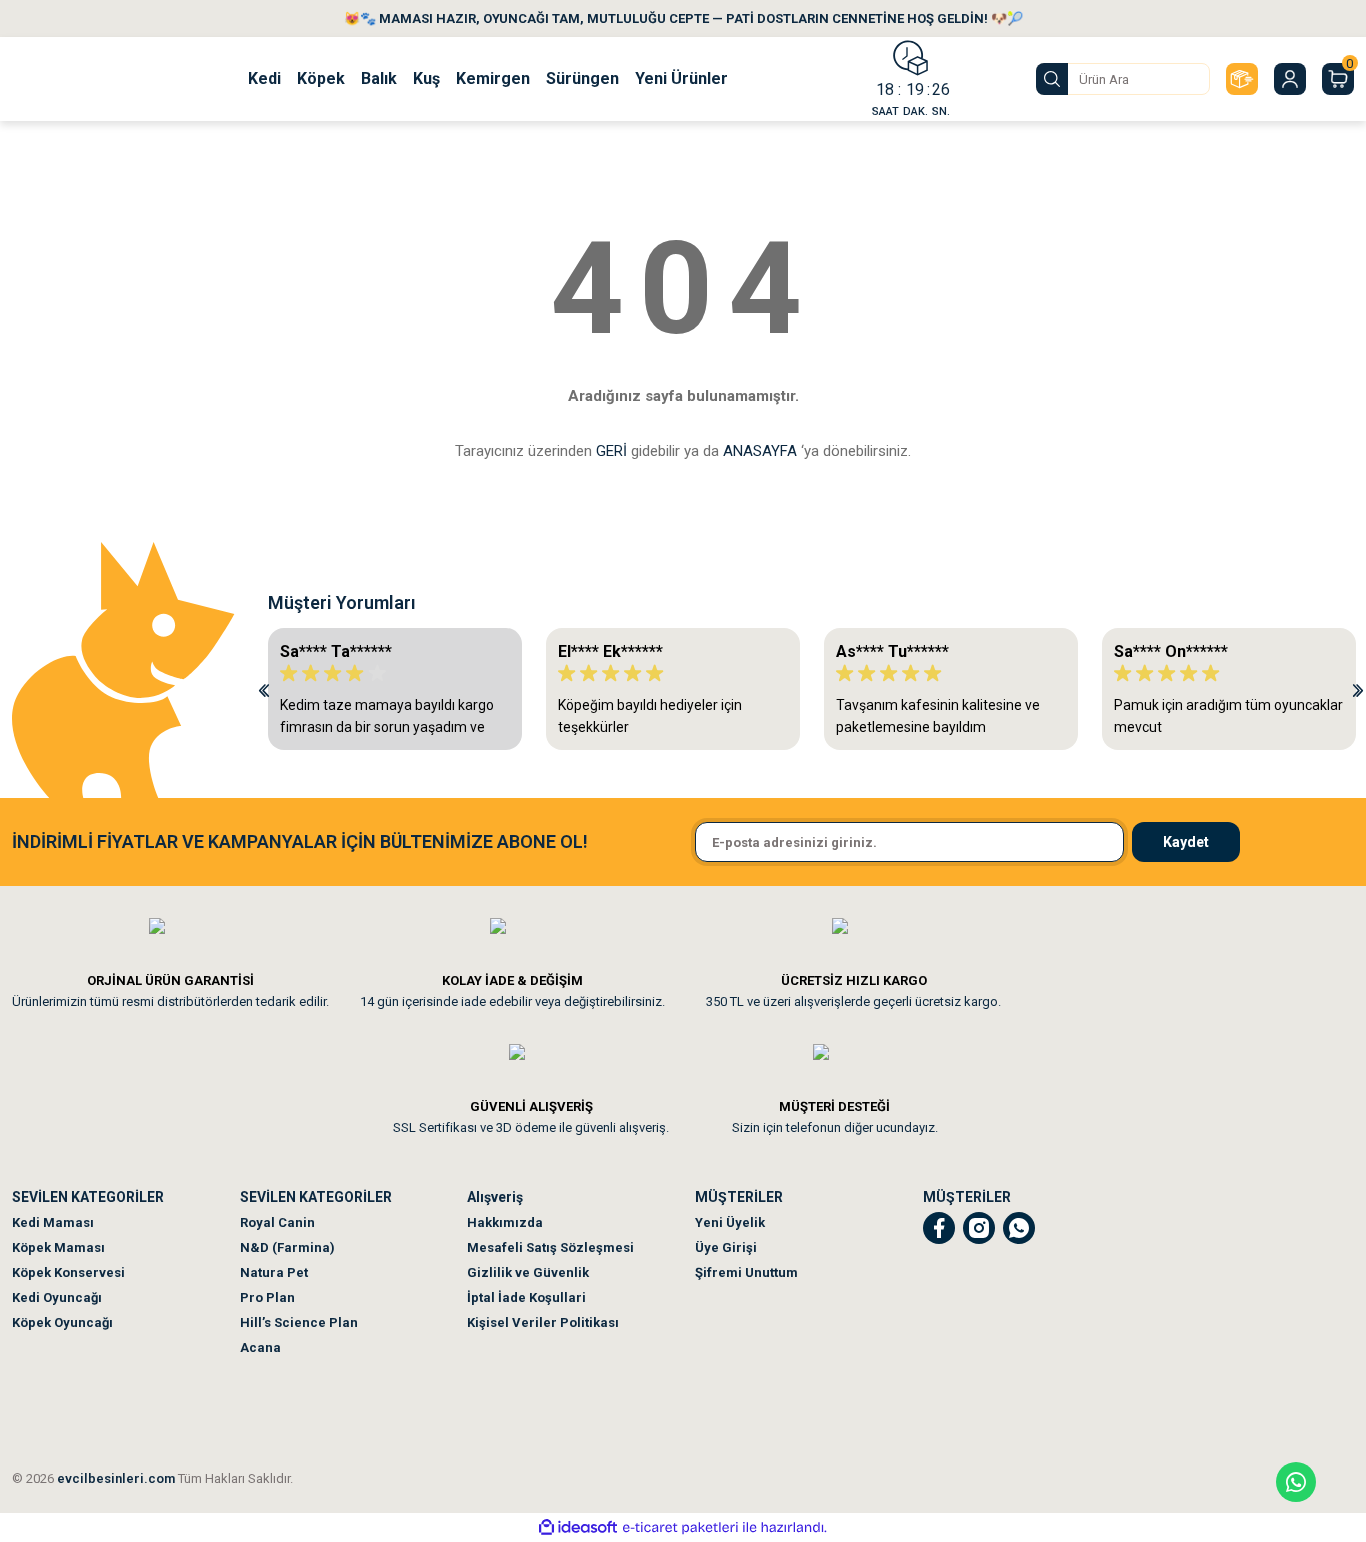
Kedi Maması (53, 1222)
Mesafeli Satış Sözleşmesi (550, 1247)
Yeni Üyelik (730, 1222)
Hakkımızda (505, 1222)
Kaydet (1186, 842)
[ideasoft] (578, 1527)
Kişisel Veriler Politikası (543, 1322)
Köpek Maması (58, 1247)
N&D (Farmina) (287, 1247)
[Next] (1358, 689)
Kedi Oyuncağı (57, 1297)
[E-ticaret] (680, 1528)
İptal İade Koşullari (526, 1297)
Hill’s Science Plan (299, 1322)
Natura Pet (274, 1272)
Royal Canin (277, 1222)
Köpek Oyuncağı (62, 1322)
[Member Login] (1290, 79)
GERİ (611, 451)
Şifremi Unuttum (746, 1272)
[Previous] (264, 689)
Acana (260, 1347)
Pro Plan (267, 1297)
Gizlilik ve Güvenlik (528, 1272)
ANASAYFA (760, 451)
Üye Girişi (726, 1247)
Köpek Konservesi (68, 1272)
